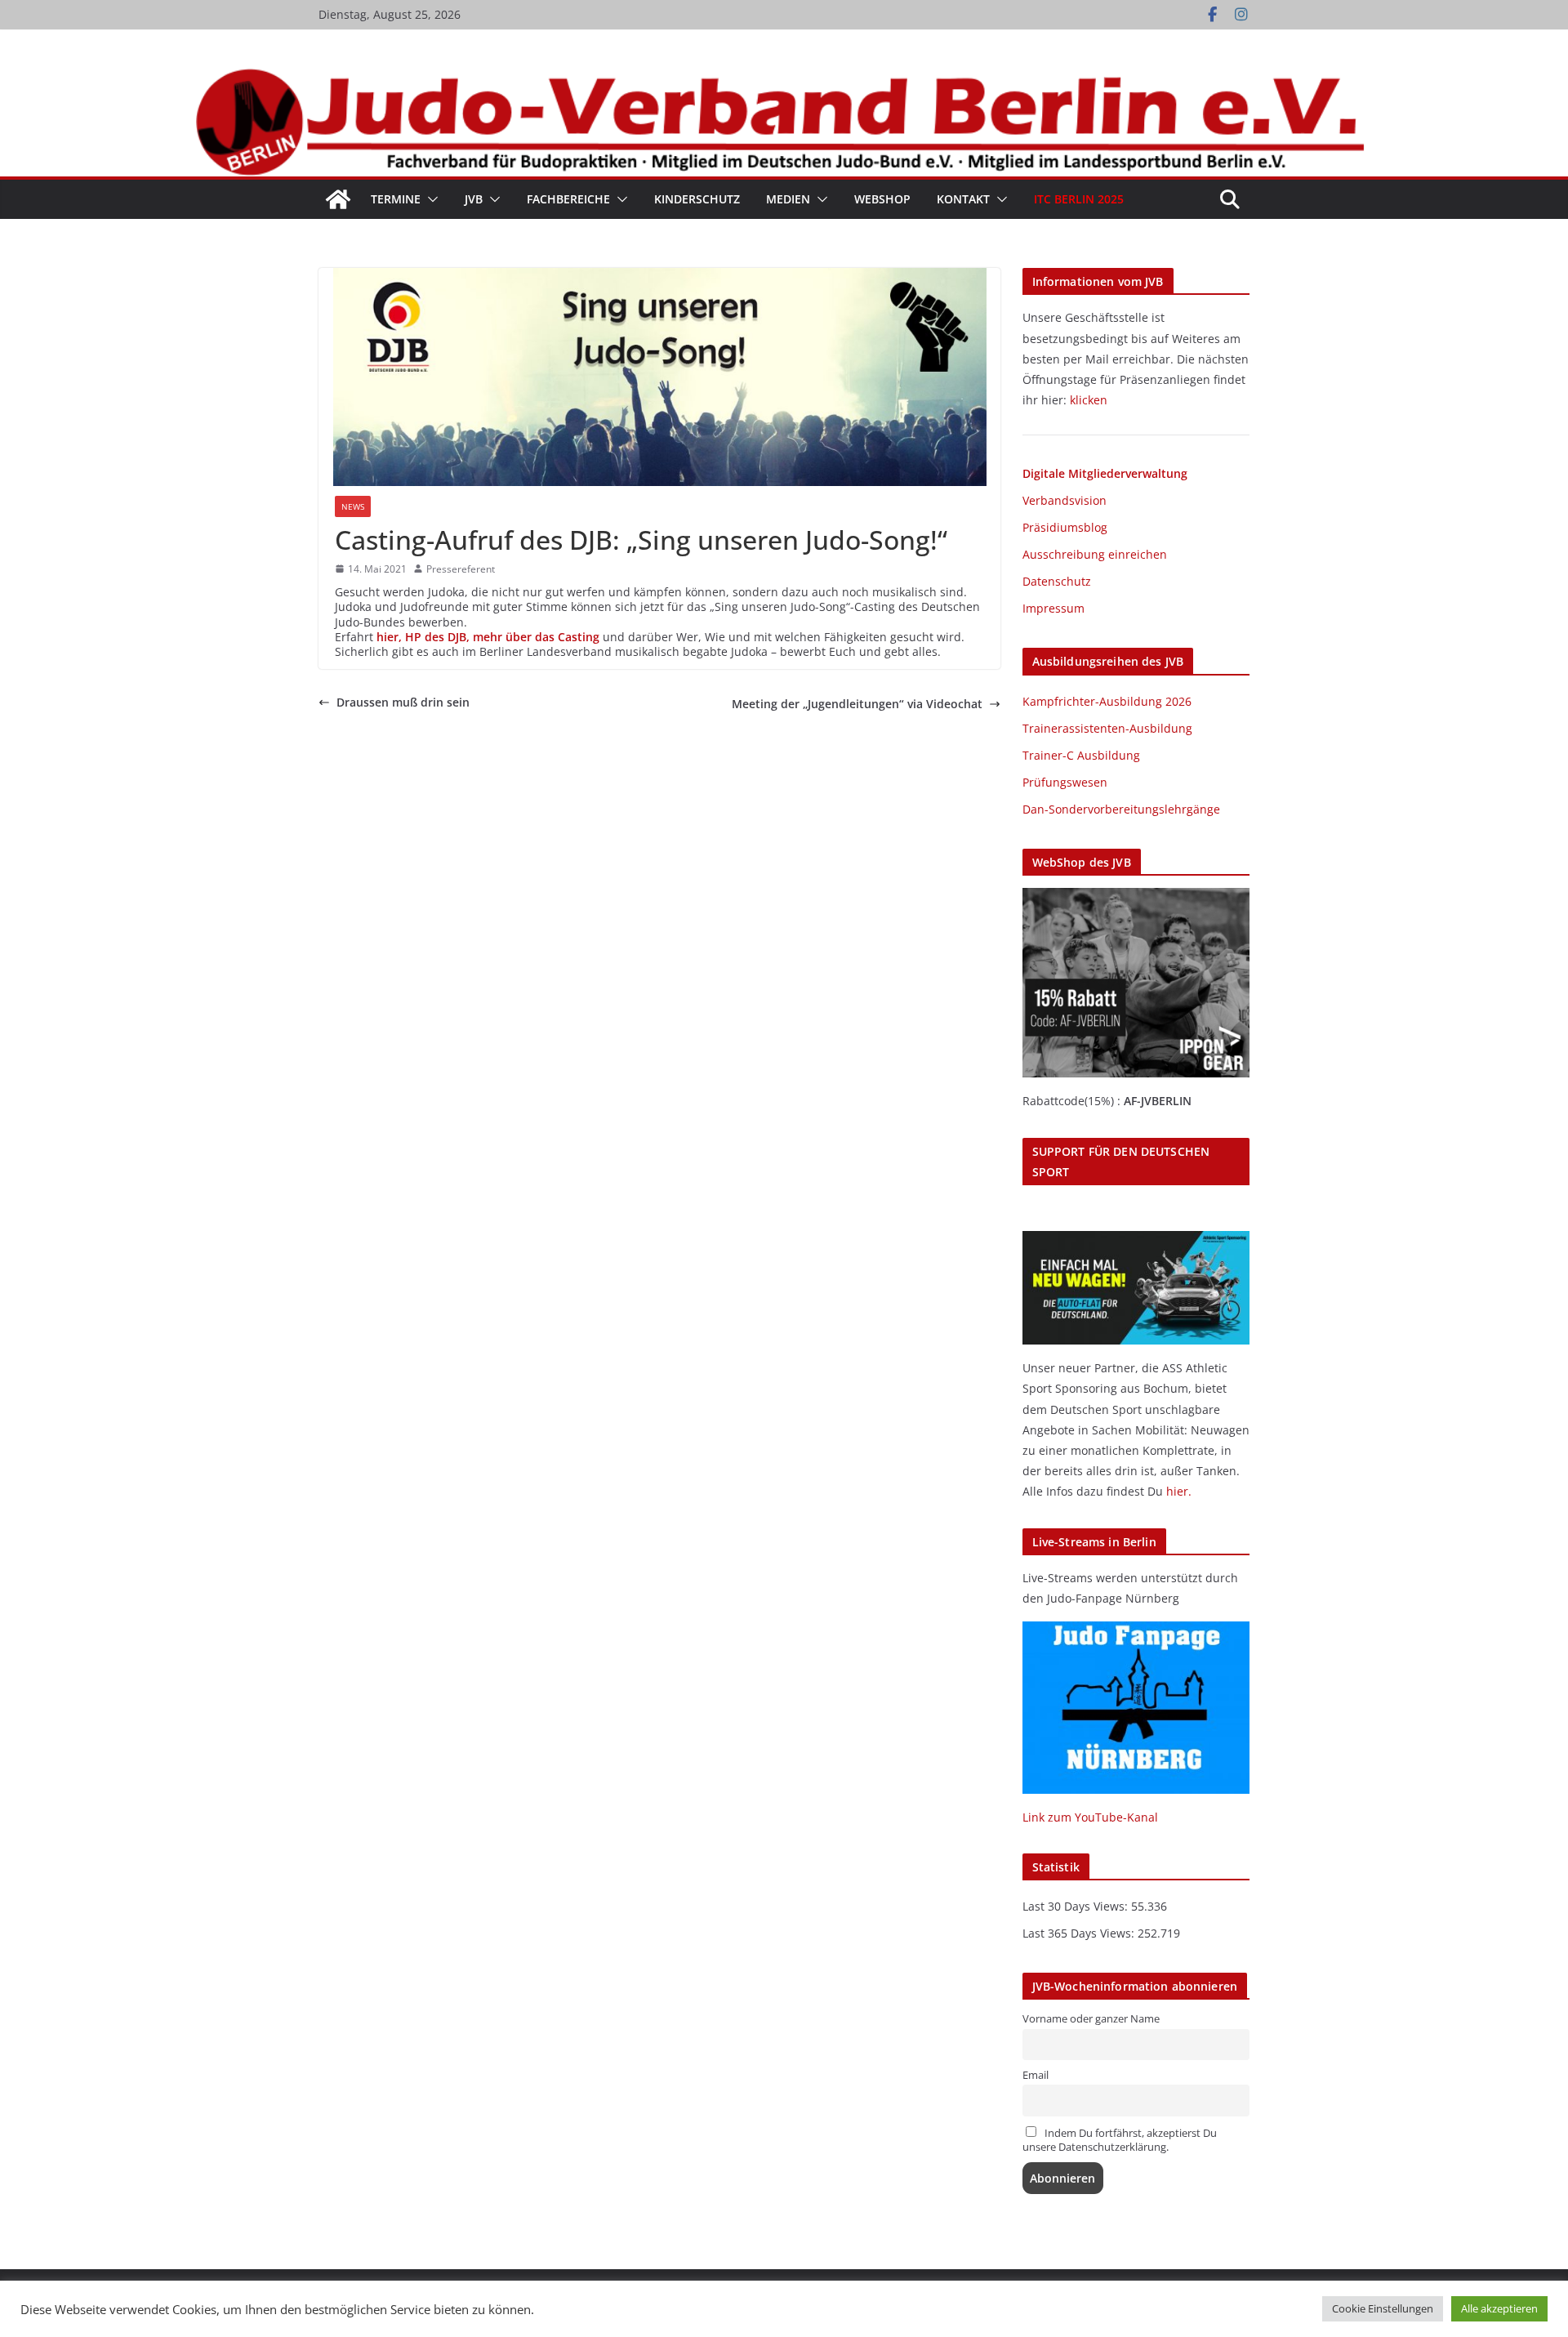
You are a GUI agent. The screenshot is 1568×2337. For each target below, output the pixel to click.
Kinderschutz (697, 199)
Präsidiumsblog (1065, 527)
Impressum (1053, 608)
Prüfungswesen (1065, 782)
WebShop (882, 199)
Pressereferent (461, 569)
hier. (1179, 1491)
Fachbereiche (568, 199)
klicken (1089, 400)
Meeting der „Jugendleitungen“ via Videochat (857, 704)
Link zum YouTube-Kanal (1090, 1817)
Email (1036, 2075)
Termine (396, 199)
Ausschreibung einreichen (1095, 554)
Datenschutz (1057, 581)
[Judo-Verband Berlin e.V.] (784, 76)
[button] (430, 199)
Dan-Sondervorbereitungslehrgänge (1121, 809)
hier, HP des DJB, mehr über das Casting (488, 637)
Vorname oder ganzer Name (1091, 2019)
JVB (474, 199)
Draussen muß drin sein (403, 702)
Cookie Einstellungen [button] (1383, 2308)
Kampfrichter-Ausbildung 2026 (1107, 701)
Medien (788, 199)
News (353, 506)
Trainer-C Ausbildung (1081, 755)
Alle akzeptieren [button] (1499, 2308)
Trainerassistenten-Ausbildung (1107, 728)
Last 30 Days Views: (1077, 1906)
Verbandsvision (1065, 500)
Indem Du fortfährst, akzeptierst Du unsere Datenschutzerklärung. (1120, 2140)
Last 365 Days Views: (1080, 1933)
